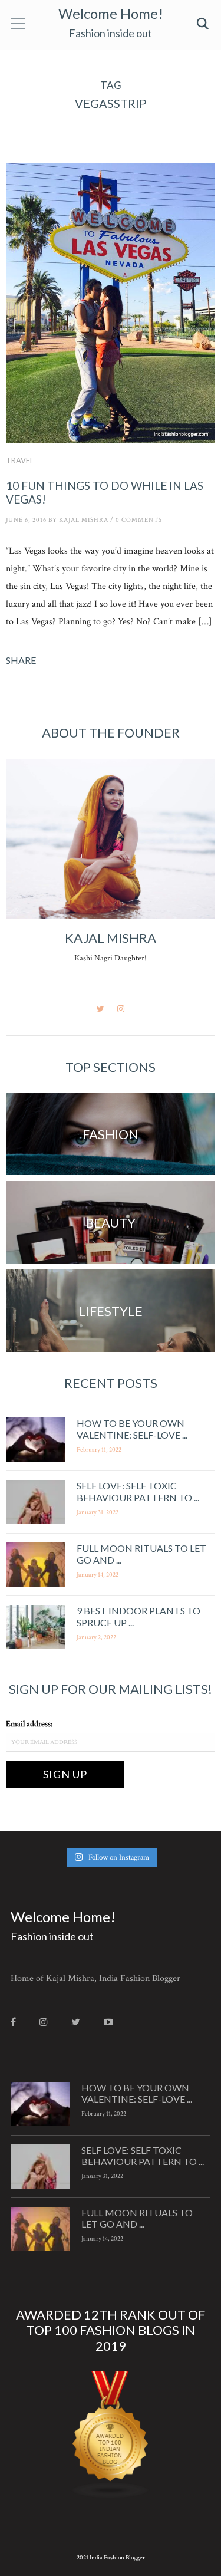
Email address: (29, 1724)
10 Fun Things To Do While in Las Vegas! (105, 492)
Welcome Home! (111, 13)
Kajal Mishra (84, 520)
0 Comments (139, 520)
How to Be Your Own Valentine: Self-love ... (132, 1429)
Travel (20, 460)
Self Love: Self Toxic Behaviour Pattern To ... (138, 1491)
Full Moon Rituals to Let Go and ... (137, 2218)
